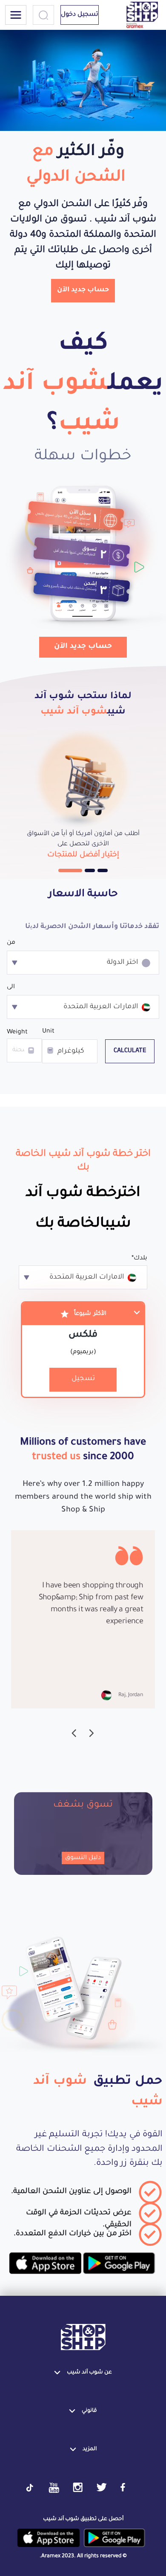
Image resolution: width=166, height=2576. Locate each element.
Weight (17, 1033)
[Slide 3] (103, 870)
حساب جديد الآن (83, 290)
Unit (48, 1032)
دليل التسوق (83, 1858)
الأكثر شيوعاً (90, 1314)
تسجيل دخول (80, 15)
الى (11, 987)
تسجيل (83, 1379)
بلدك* (139, 1259)
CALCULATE (130, 1051)
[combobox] (83, 963)
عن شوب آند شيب (89, 2373)
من (11, 943)
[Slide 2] (90, 870)
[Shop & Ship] (83, 2338)
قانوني (89, 2411)
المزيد (90, 2449)
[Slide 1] (70, 870)
